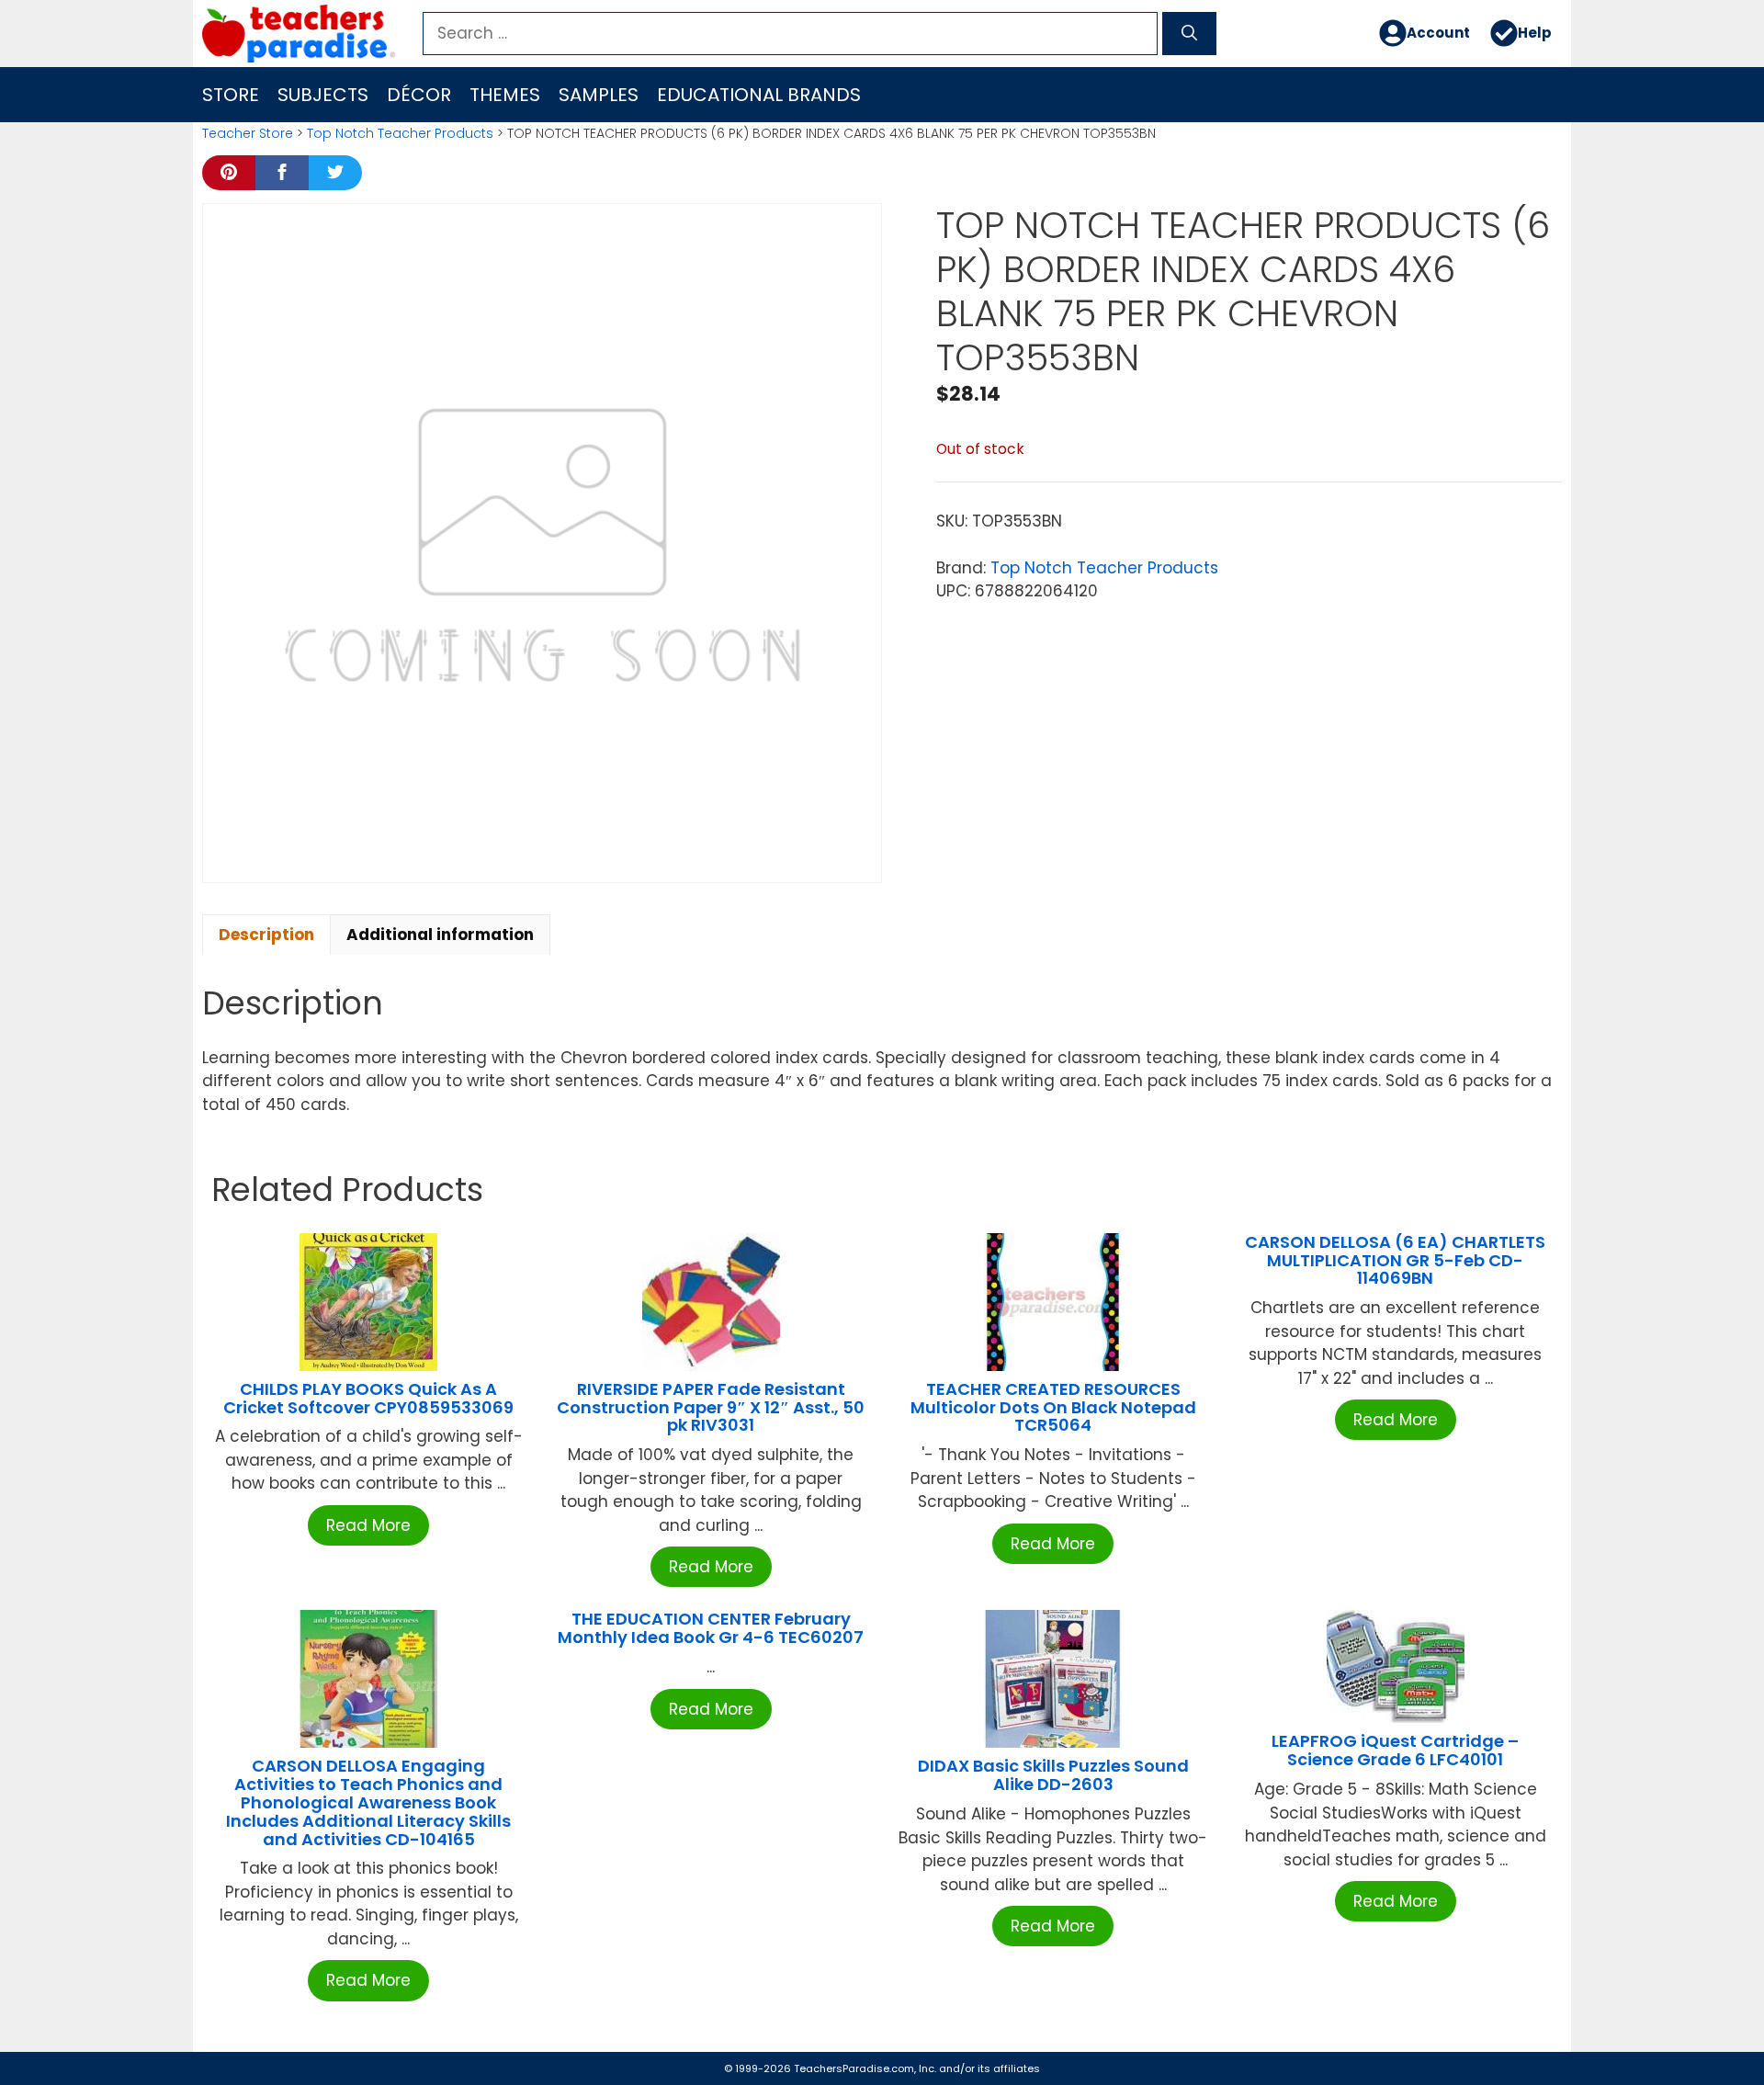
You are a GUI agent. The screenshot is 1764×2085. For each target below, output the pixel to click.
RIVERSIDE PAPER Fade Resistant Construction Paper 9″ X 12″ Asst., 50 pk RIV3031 (711, 1407)
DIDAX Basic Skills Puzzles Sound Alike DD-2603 (1053, 1775)
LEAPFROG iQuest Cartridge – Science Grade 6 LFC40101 (1395, 1750)
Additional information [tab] (440, 935)
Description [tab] (266, 935)
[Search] (1189, 34)
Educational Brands (759, 95)
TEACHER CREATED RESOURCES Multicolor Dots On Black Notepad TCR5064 (1053, 1407)
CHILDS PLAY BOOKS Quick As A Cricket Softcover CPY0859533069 (368, 1398)
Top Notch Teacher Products (400, 133)
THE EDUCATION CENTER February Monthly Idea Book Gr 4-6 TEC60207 (711, 1628)
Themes (505, 95)
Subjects (323, 95)
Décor (419, 95)
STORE (231, 95)
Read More (368, 1525)
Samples (599, 95)
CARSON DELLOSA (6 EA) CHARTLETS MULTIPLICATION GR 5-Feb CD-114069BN (1395, 1260)
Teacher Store (248, 133)
